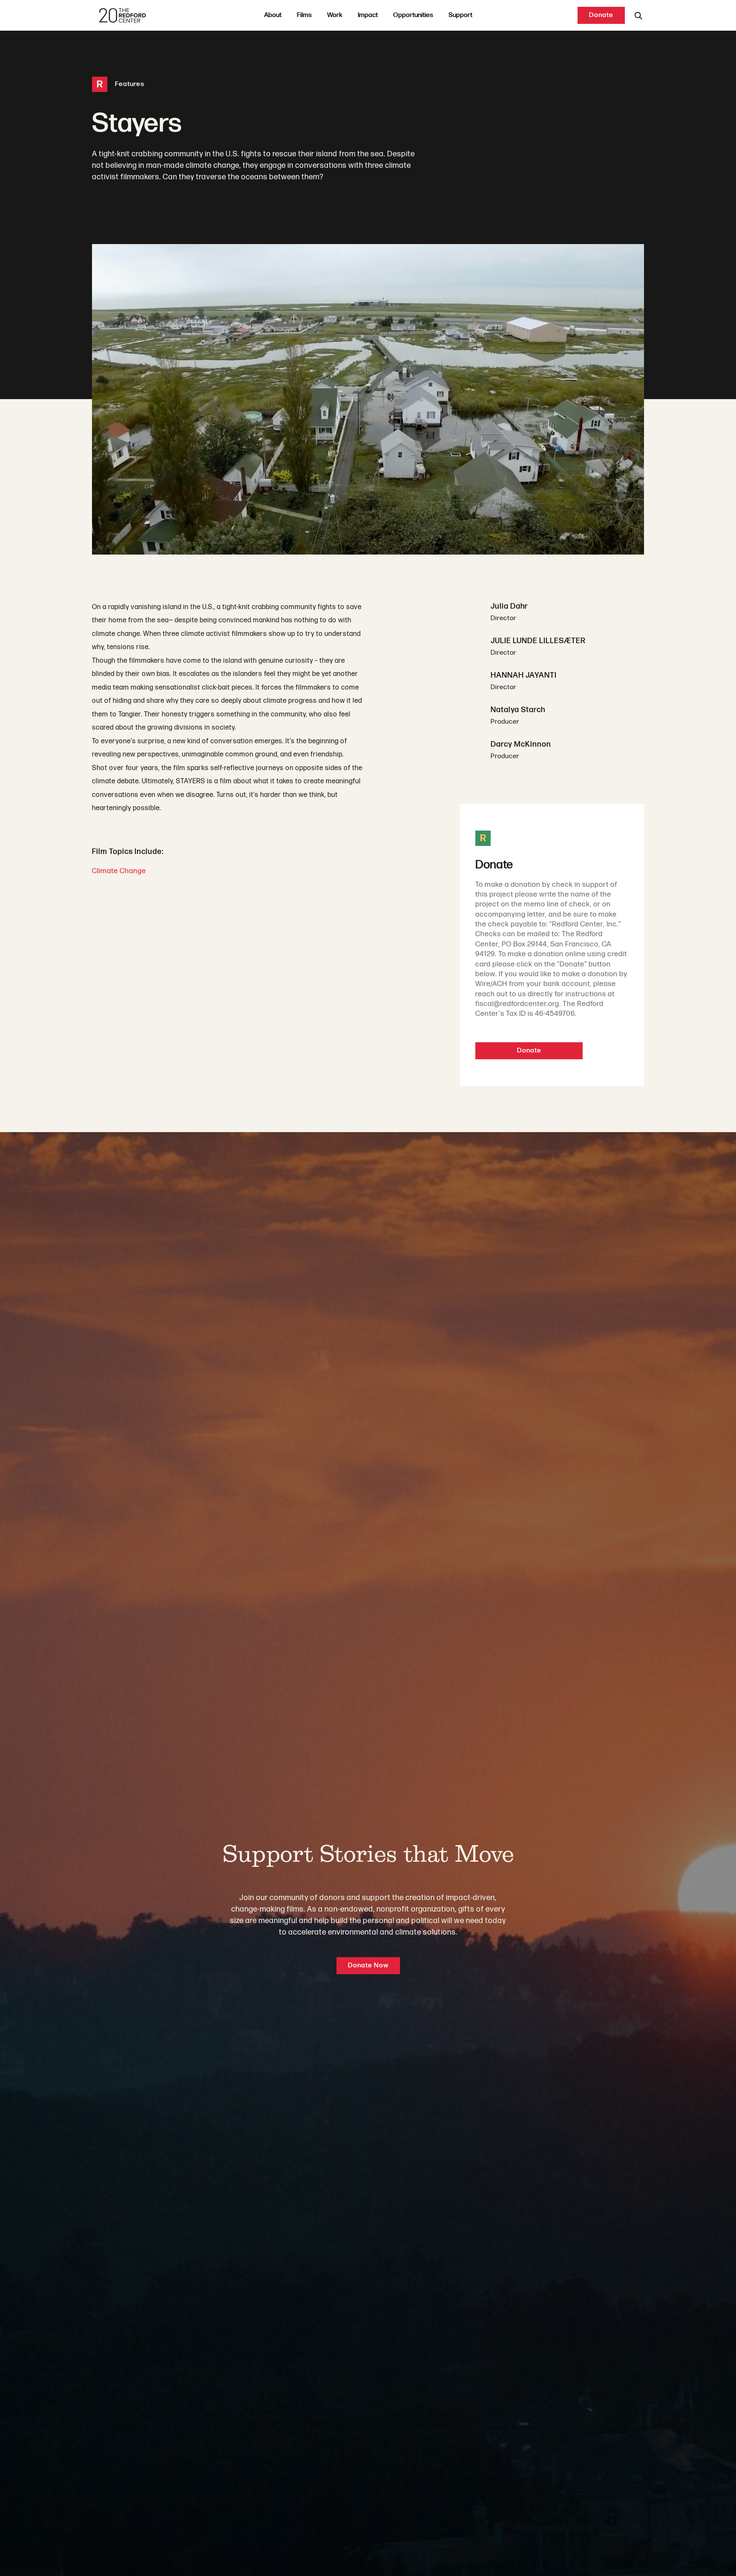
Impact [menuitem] (368, 15)
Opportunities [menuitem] (413, 15)
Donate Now (368, 1965)
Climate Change (119, 871)
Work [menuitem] (335, 15)
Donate (601, 15)
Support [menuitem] (460, 15)
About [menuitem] (273, 15)
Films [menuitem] (304, 15)
